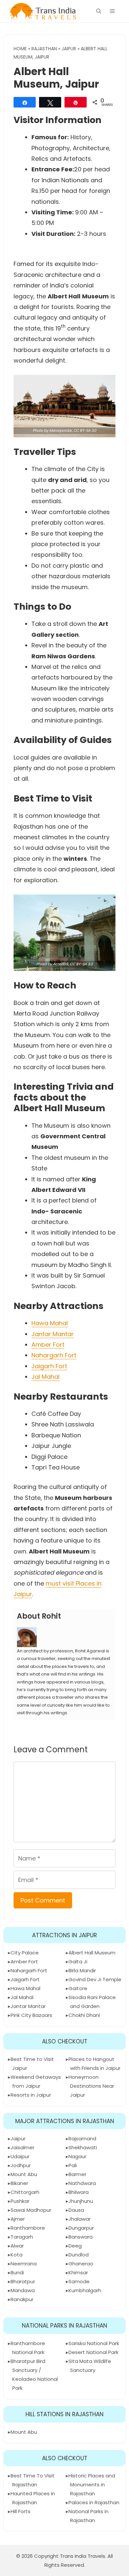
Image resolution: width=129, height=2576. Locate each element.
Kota (17, 2255)
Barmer (77, 2174)
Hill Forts (21, 2511)
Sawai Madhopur (31, 2210)
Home (20, 49)
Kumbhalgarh (85, 2290)
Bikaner (19, 2183)
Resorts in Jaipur (31, 2095)
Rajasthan (44, 49)
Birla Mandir (82, 1970)
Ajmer (18, 2219)
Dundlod (79, 2255)
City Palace (25, 1953)
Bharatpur (23, 2281)
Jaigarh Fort (49, 1366)
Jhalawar (80, 2219)
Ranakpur (22, 2299)
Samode (79, 2281)
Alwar (17, 2246)
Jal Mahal (45, 1377)
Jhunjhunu (81, 2201)
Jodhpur (21, 2165)
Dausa (76, 2210)
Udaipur (20, 2156)
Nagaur (77, 2156)
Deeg (75, 2246)
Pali (73, 2165)
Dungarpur (81, 2228)
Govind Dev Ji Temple (95, 1979)
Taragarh (22, 2237)
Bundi (17, 2272)
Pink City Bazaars (31, 2015)
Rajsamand (82, 2139)
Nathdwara (82, 2183)
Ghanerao (81, 2264)
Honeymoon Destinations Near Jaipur (91, 2086)
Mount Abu (24, 2174)
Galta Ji (78, 1962)
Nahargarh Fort (54, 1355)
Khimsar (78, 2272)
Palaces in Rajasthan (94, 2502)
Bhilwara (79, 2192)
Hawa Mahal (50, 1323)
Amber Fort (48, 1345)
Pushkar (20, 2201)
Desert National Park (93, 2352)
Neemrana (24, 2264)
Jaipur (69, 49)
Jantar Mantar (53, 1334)
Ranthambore (28, 2228)
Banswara (81, 2237)
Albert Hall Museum (92, 1953)
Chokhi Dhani (84, 2015)
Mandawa (23, 2290)
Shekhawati (83, 2147)
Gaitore (78, 1988)
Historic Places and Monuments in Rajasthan (92, 2485)
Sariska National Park (94, 2343)
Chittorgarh (25, 2192)
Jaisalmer (22, 2147)
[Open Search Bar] (99, 11)
